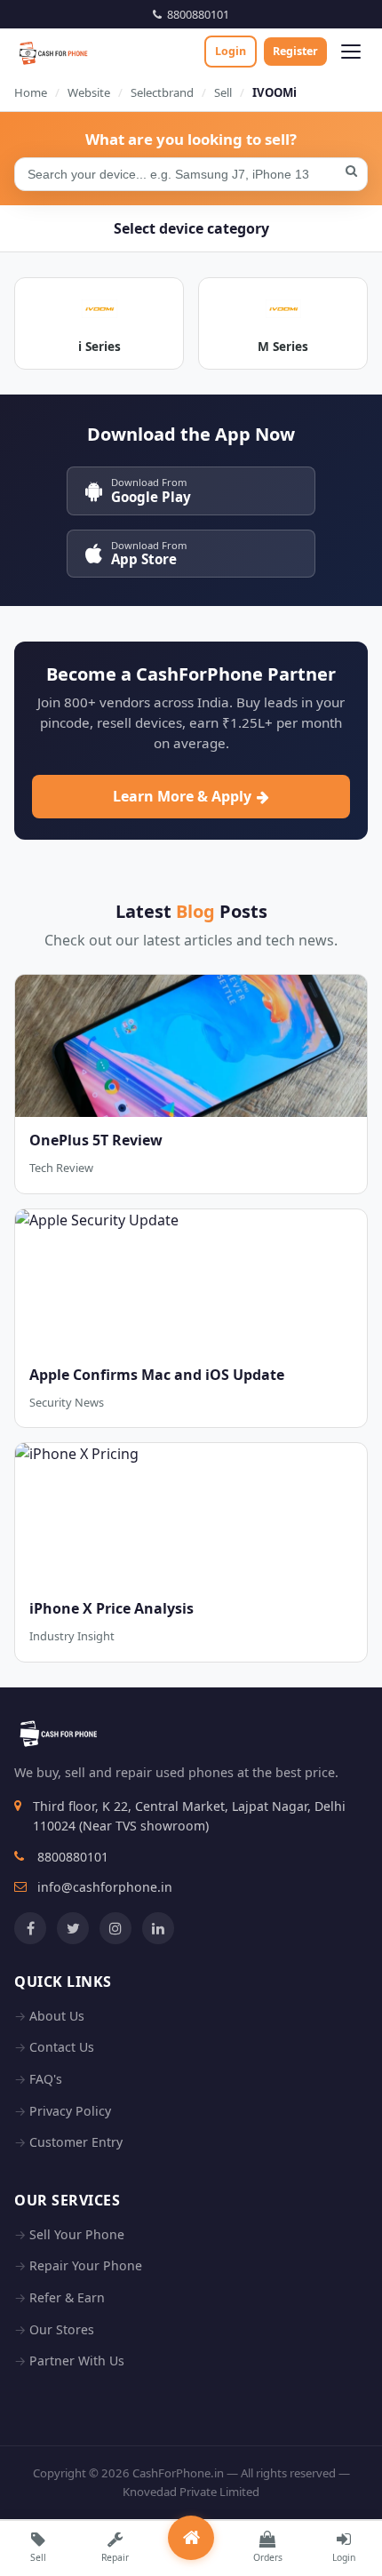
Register (295, 51)
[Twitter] (73, 1928)
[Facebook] (30, 1928)
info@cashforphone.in (105, 1887)
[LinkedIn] (158, 1928)
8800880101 (195, 14)
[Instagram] (115, 1928)
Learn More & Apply (182, 796)
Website (89, 92)
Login (231, 51)
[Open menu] (351, 52)
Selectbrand (162, 92)
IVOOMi (275, 92)
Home (31, 92)
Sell (223, 92)
